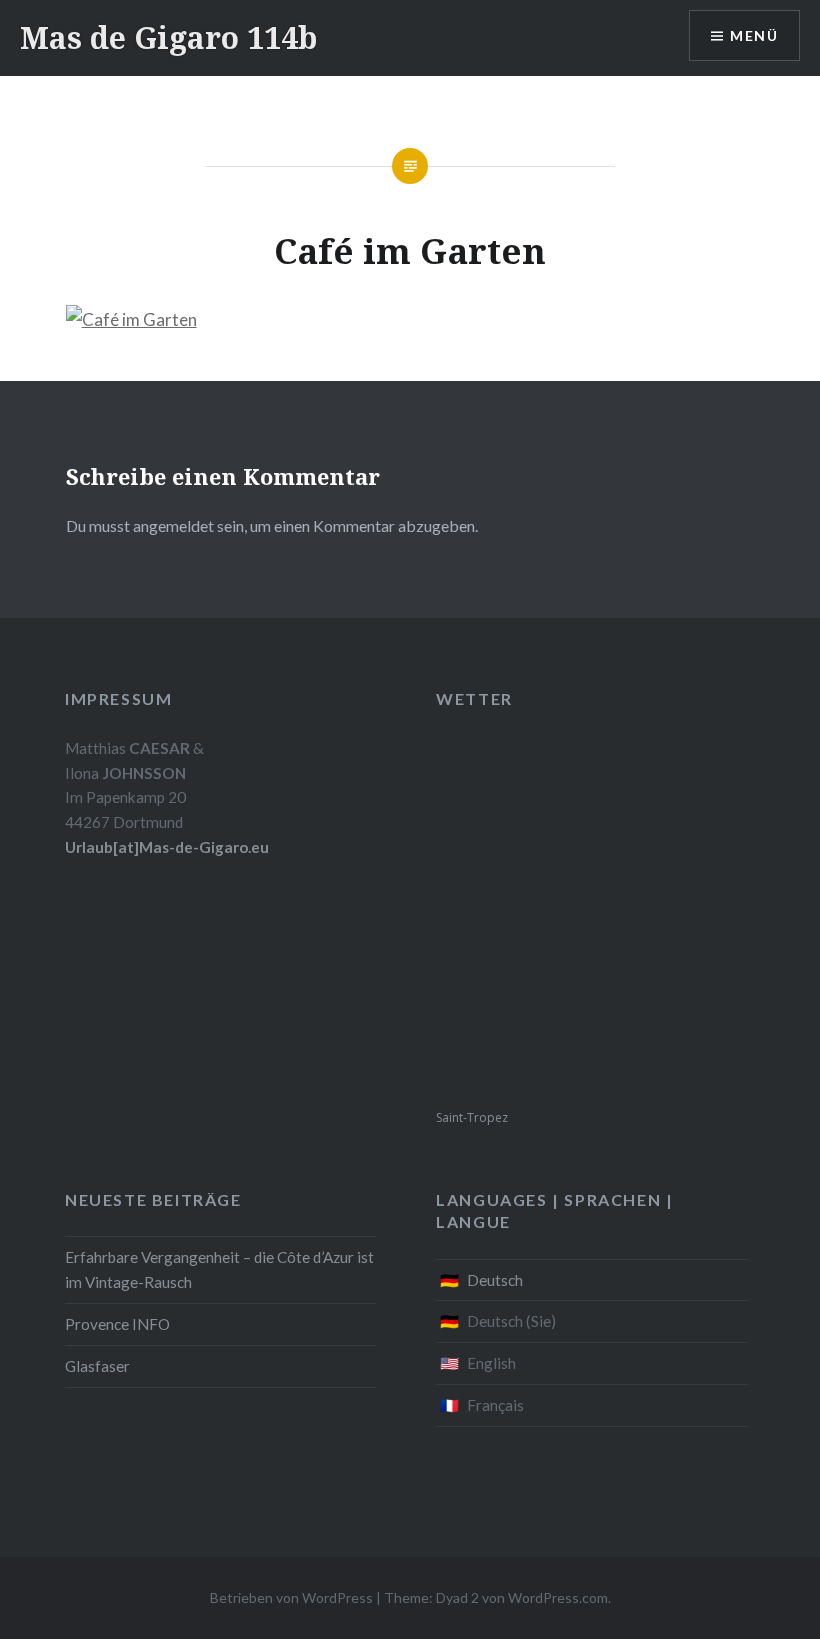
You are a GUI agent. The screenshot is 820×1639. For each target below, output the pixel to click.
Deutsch (495, 1280)
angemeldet (173, 525)
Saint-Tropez (472, 1117)
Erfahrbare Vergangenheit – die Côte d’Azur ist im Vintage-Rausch (219, 1269)
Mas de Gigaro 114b (168, 37)
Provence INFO (117, 1324)
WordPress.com (558, 1597)
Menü (754, 35)
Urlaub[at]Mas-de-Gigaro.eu (167, 847)
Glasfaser (97, 1366)
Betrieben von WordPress (291, 1597)
